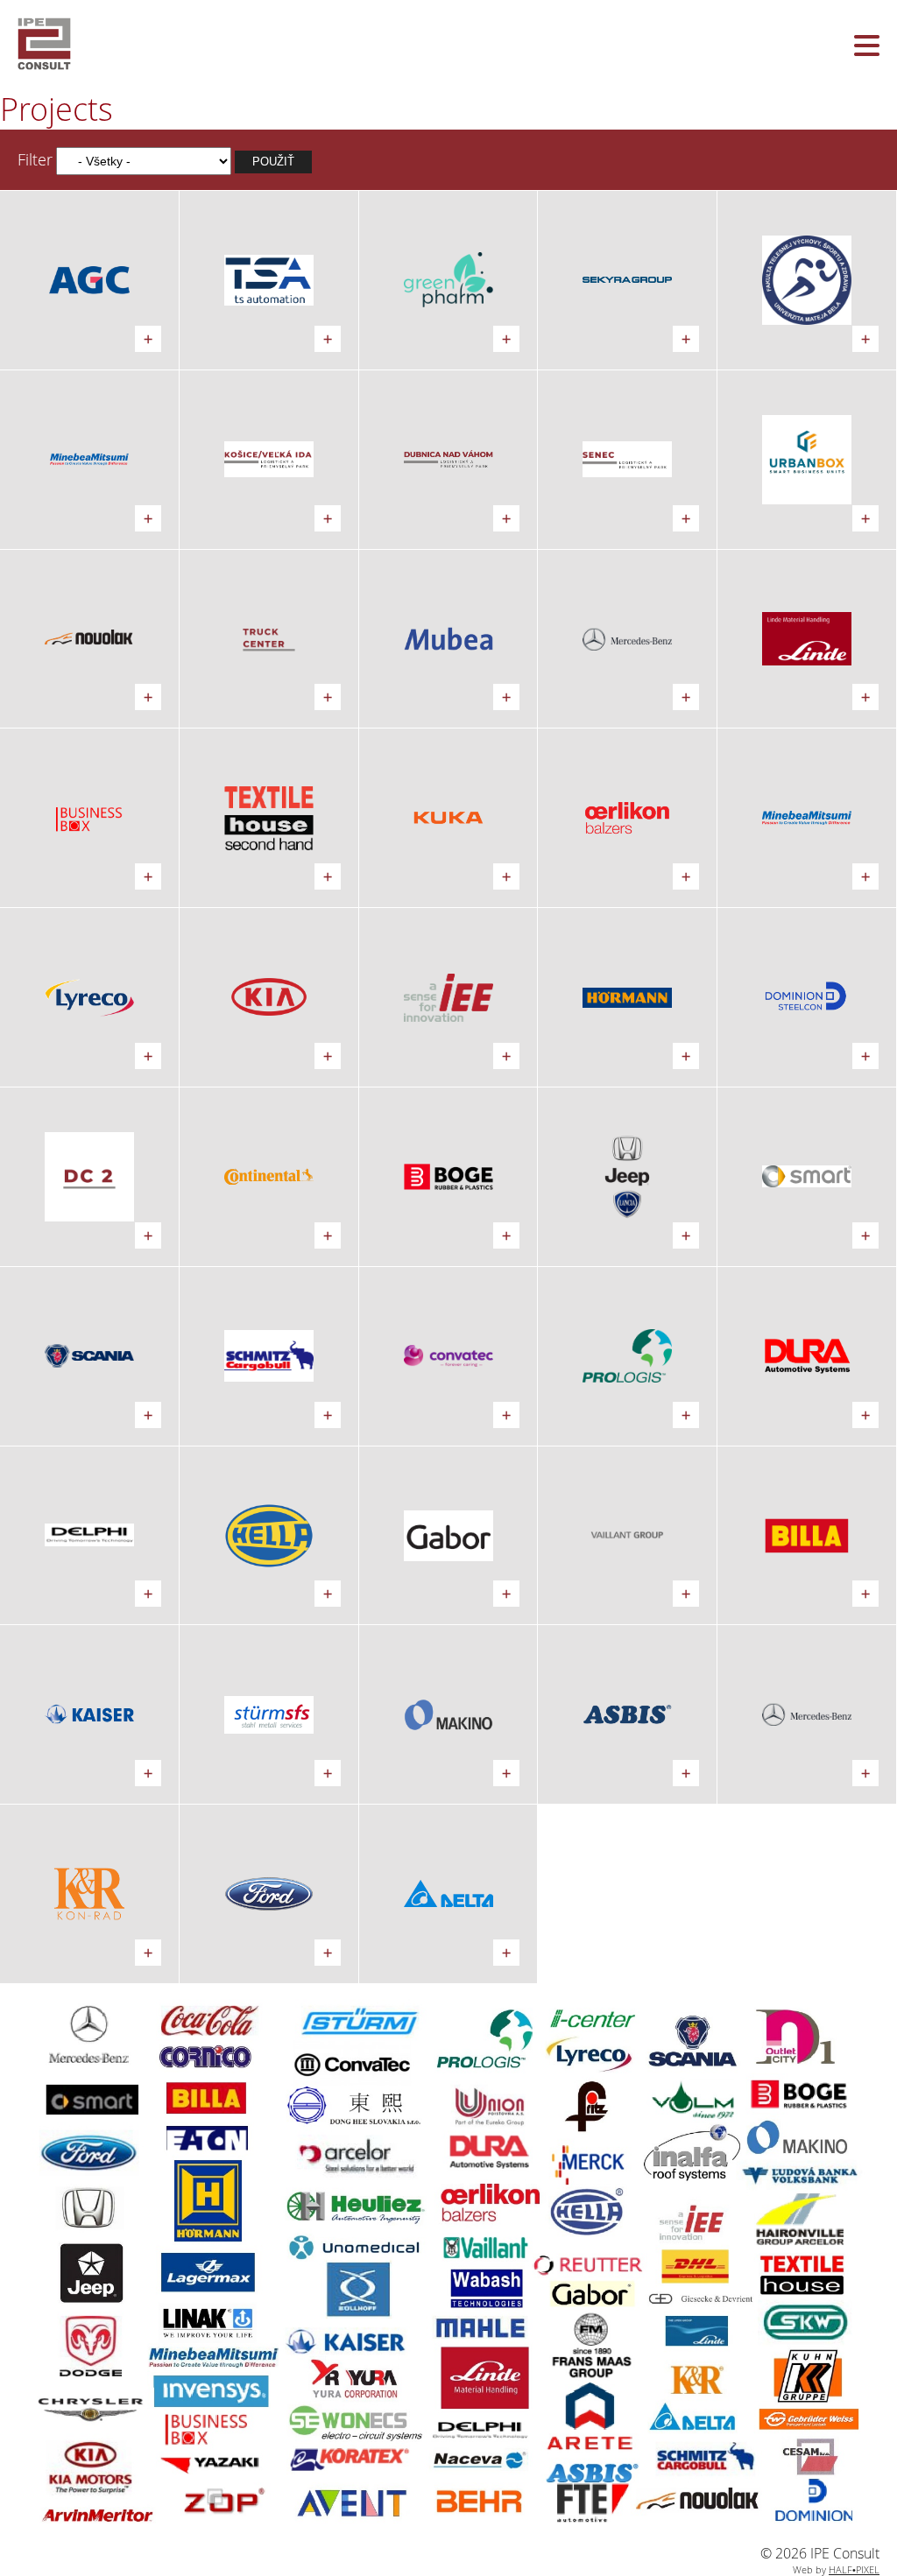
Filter (35, 159)
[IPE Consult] (448, 44)
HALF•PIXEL (854, 2569)
